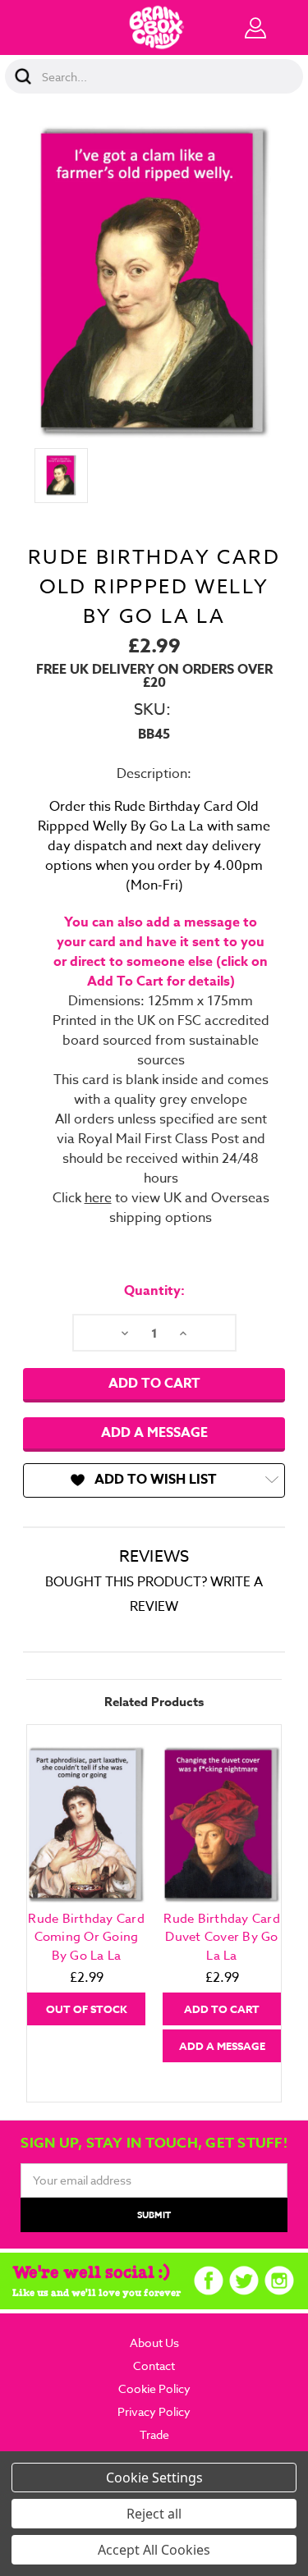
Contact (154, 2366)
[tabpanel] (87, 1884)
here (98, 1198)
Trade (154, 2434)
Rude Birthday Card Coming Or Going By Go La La (86, 1937)
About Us (154, 2343)
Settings (177, 2478)
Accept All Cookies (154, 2550)
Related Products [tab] (154, 1702)
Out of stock (87, 2009)
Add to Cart (222, 2009)
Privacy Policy (154, 2411)
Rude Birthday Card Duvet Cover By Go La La (222, 1937)
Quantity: (154, 1291)
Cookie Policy (154, 2388)
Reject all (154, 2514)
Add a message (154, 1433)
